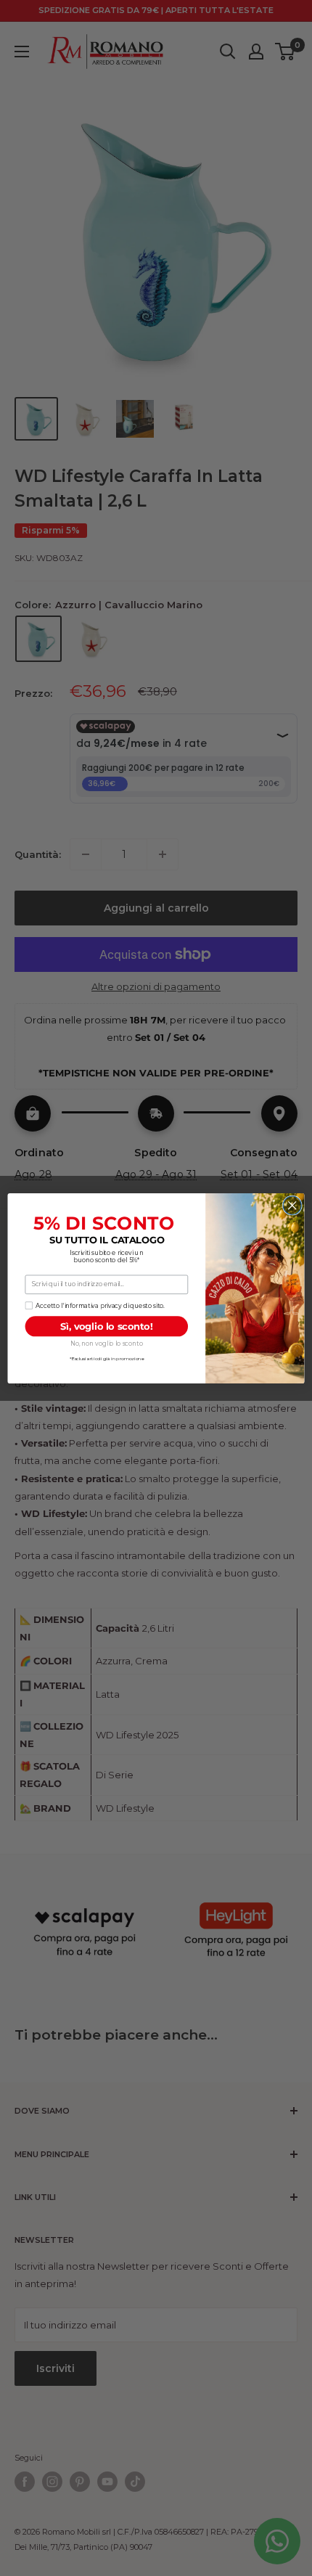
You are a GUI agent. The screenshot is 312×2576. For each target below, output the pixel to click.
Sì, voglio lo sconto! (106, 1326)
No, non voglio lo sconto (107, 1344)
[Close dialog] (292, 1205)
